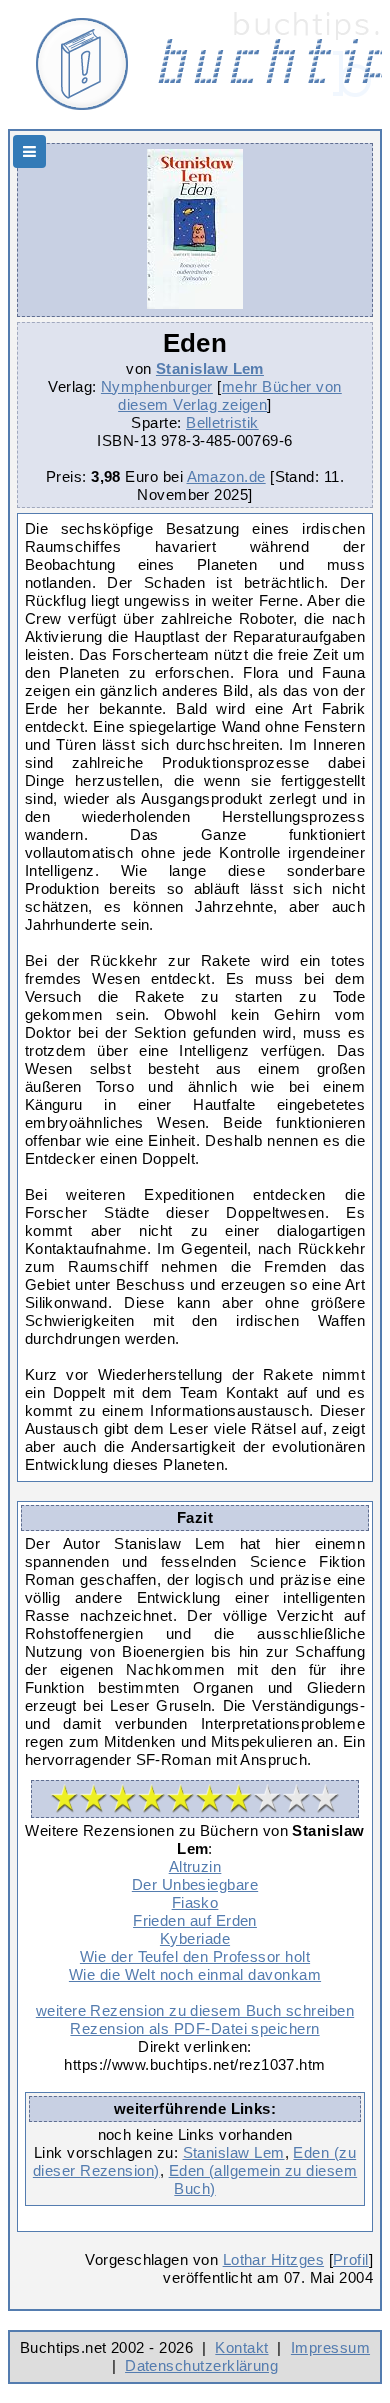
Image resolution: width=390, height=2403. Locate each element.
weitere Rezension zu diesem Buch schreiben (195, 2010)
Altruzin (195, 1866)
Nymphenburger (157, 386)
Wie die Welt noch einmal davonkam (195, 1974)
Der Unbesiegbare (195, 1884)
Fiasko (195, 1902)
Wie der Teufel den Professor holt (195, 1956)
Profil (351, 2259)
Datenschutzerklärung (201, 2365)
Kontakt (241, 2347)
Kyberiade (195, 1938)
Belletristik (222, 422)
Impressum (330, 2347)
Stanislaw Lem (210, 368)
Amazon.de (226, 476)
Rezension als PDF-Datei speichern (194, 2028)
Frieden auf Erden (195, 1920)
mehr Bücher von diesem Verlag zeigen (230, 395)
